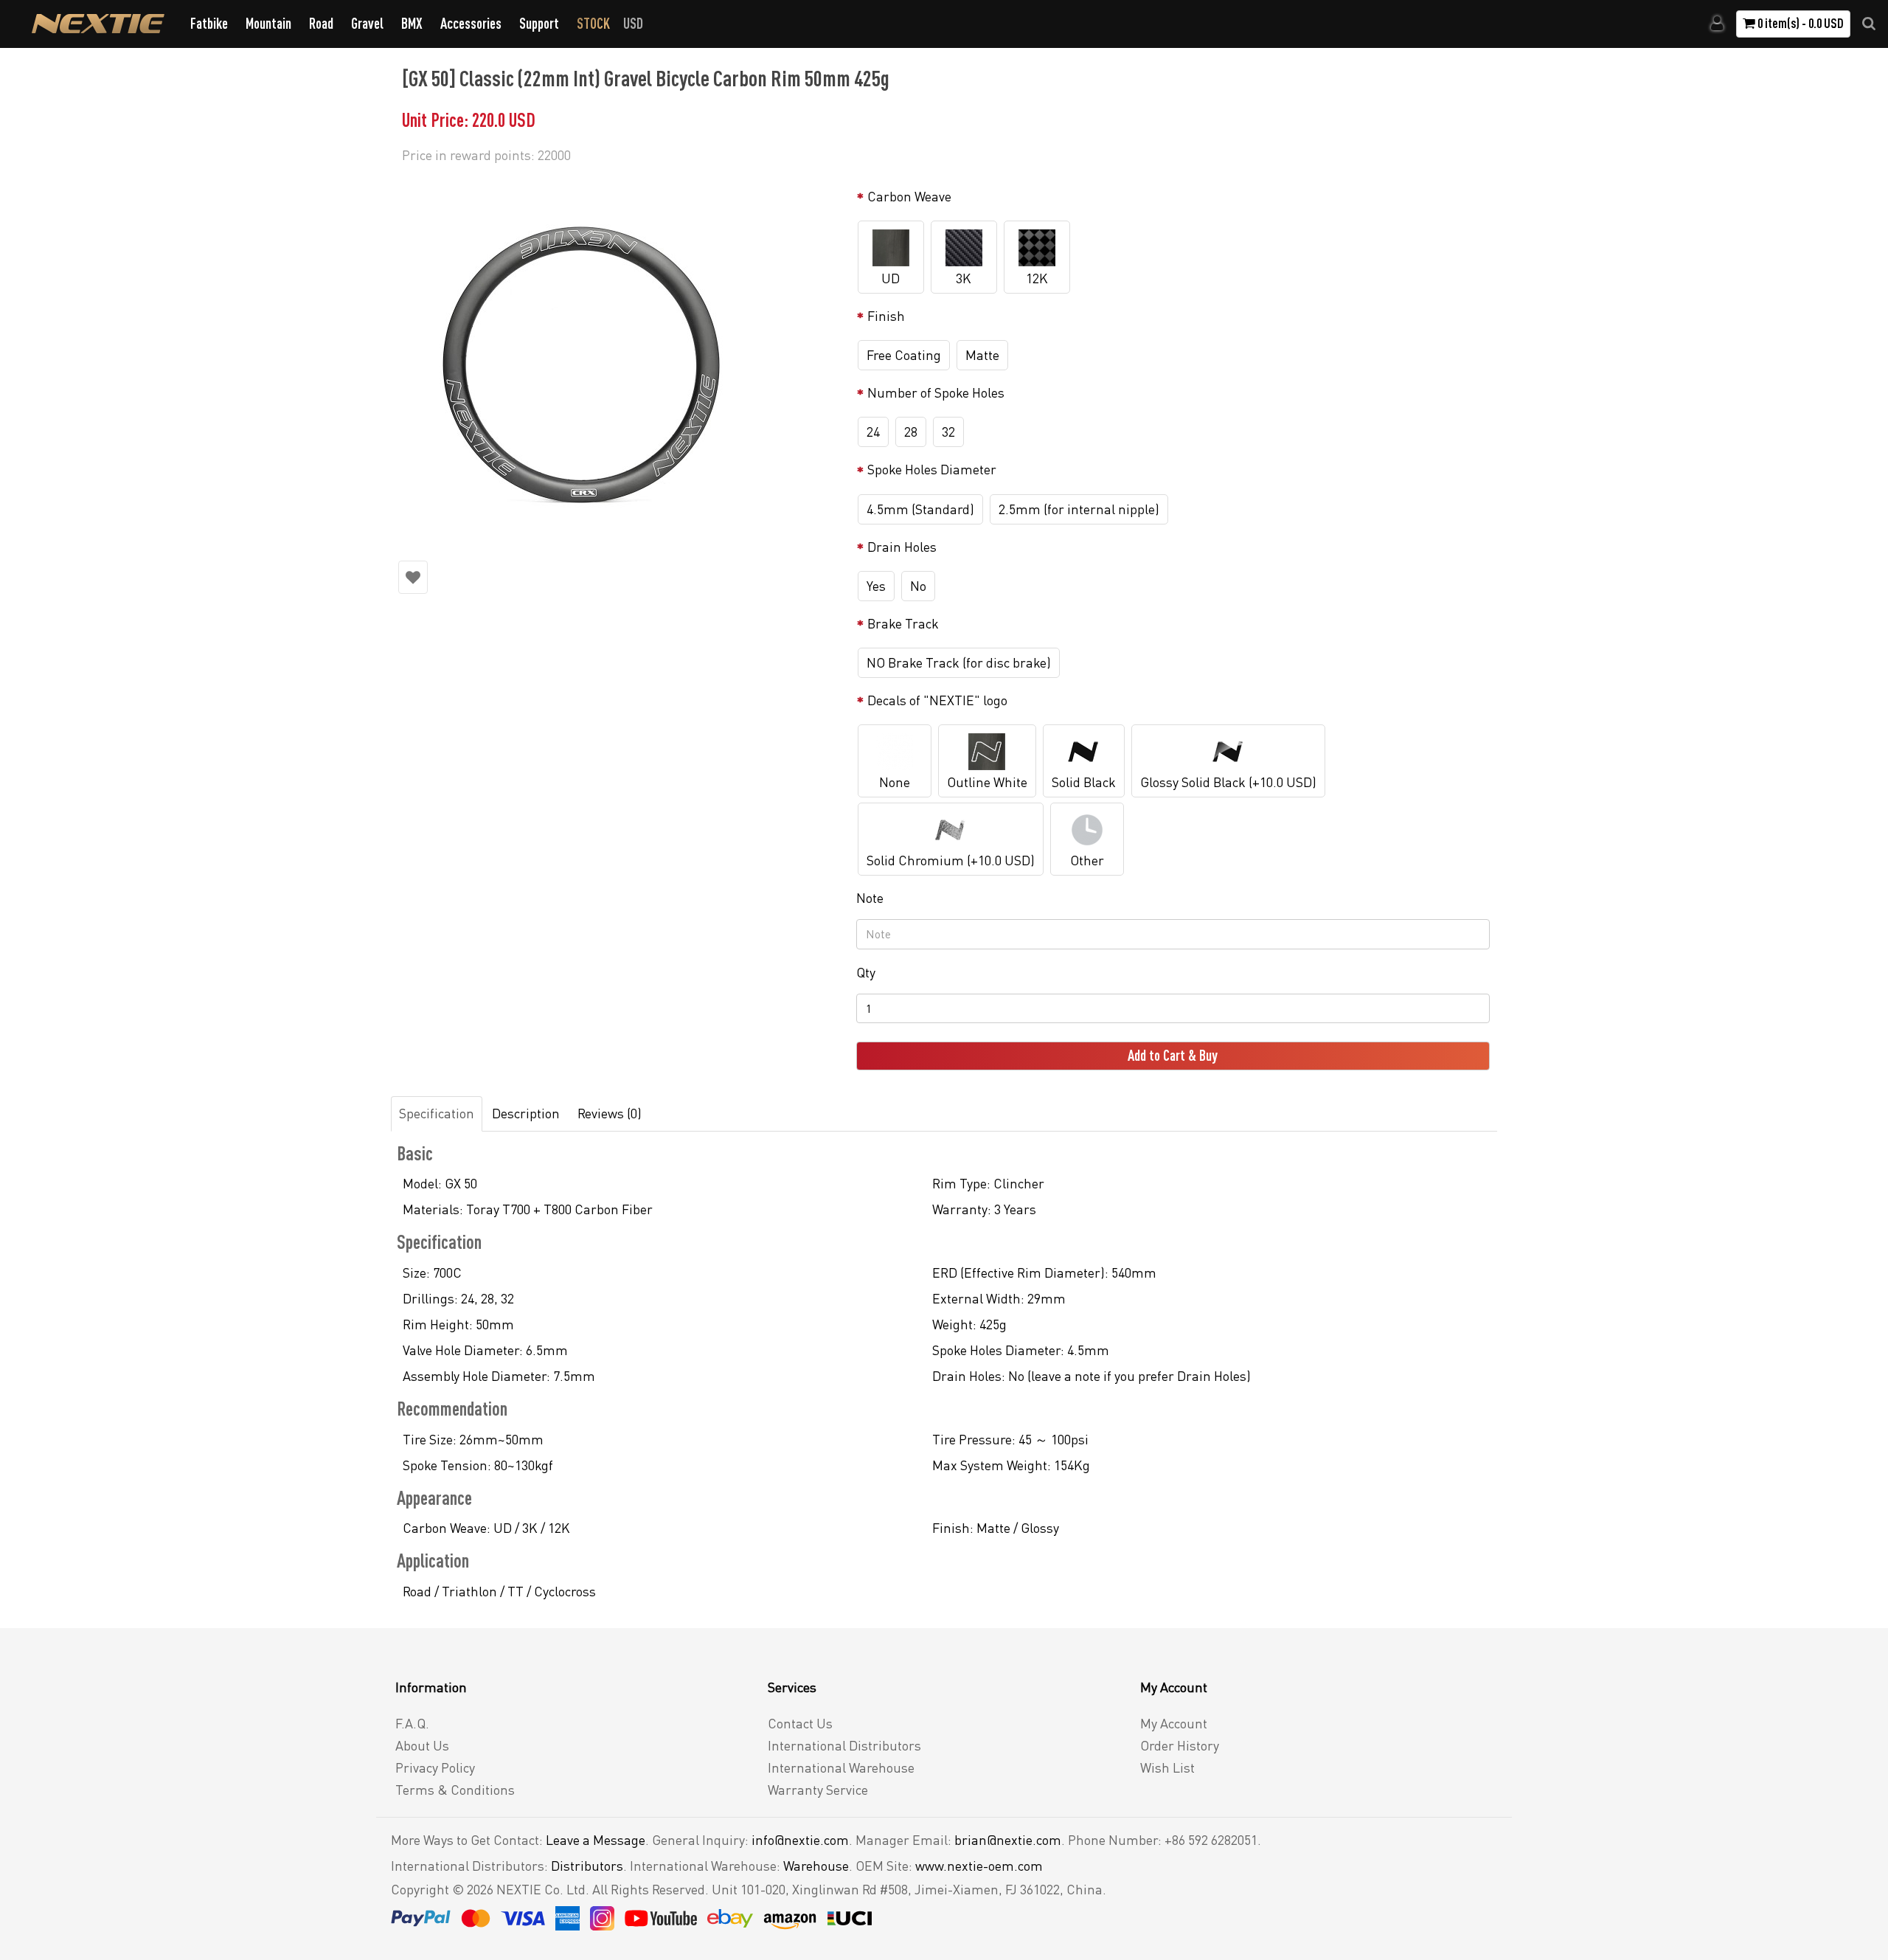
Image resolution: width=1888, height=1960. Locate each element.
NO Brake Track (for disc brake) (959, 662)
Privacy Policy (435, 1767)
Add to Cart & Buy (1173, 1055)
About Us (422, 1745)
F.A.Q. (412, 1723)
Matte (982, 355)
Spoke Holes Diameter (932, 469)
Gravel (367, 23)
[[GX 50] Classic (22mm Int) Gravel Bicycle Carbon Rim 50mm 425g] (620, 361)
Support (539, 23)
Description (526, 1113)
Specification (437, 1113)
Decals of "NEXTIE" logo (937, 700)
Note (870, 898)
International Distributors (844, 1745)
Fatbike (209, 23)
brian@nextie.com (1008, 1840)
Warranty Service (818, 1790)
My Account (1174, 1723)
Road (321, 23)
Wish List (1167, 1767)
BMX (412, 23)
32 (948, 432)
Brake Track (903, 623)
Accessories (471, 23)
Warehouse (816, 1866)
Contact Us (800, 1723)
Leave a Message (596, 1840)
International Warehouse (841, 1767)
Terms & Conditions (455, 1790)
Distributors (587, 1866)
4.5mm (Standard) (920, 509)
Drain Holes (902, 547)
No (918, 586)
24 (873, 432)
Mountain (268, 23)
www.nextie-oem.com (979, 1866)
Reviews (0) (610, 1113)
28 (911, 432)
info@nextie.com (800, 1840)
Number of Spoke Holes (936, 392)
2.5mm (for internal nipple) (1079, 509)
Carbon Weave (909, 196)
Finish (886, 316)
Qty (866, 972)
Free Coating (904, 355)
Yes (876, 586)
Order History (1180, 1745)
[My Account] (1717, 24)
